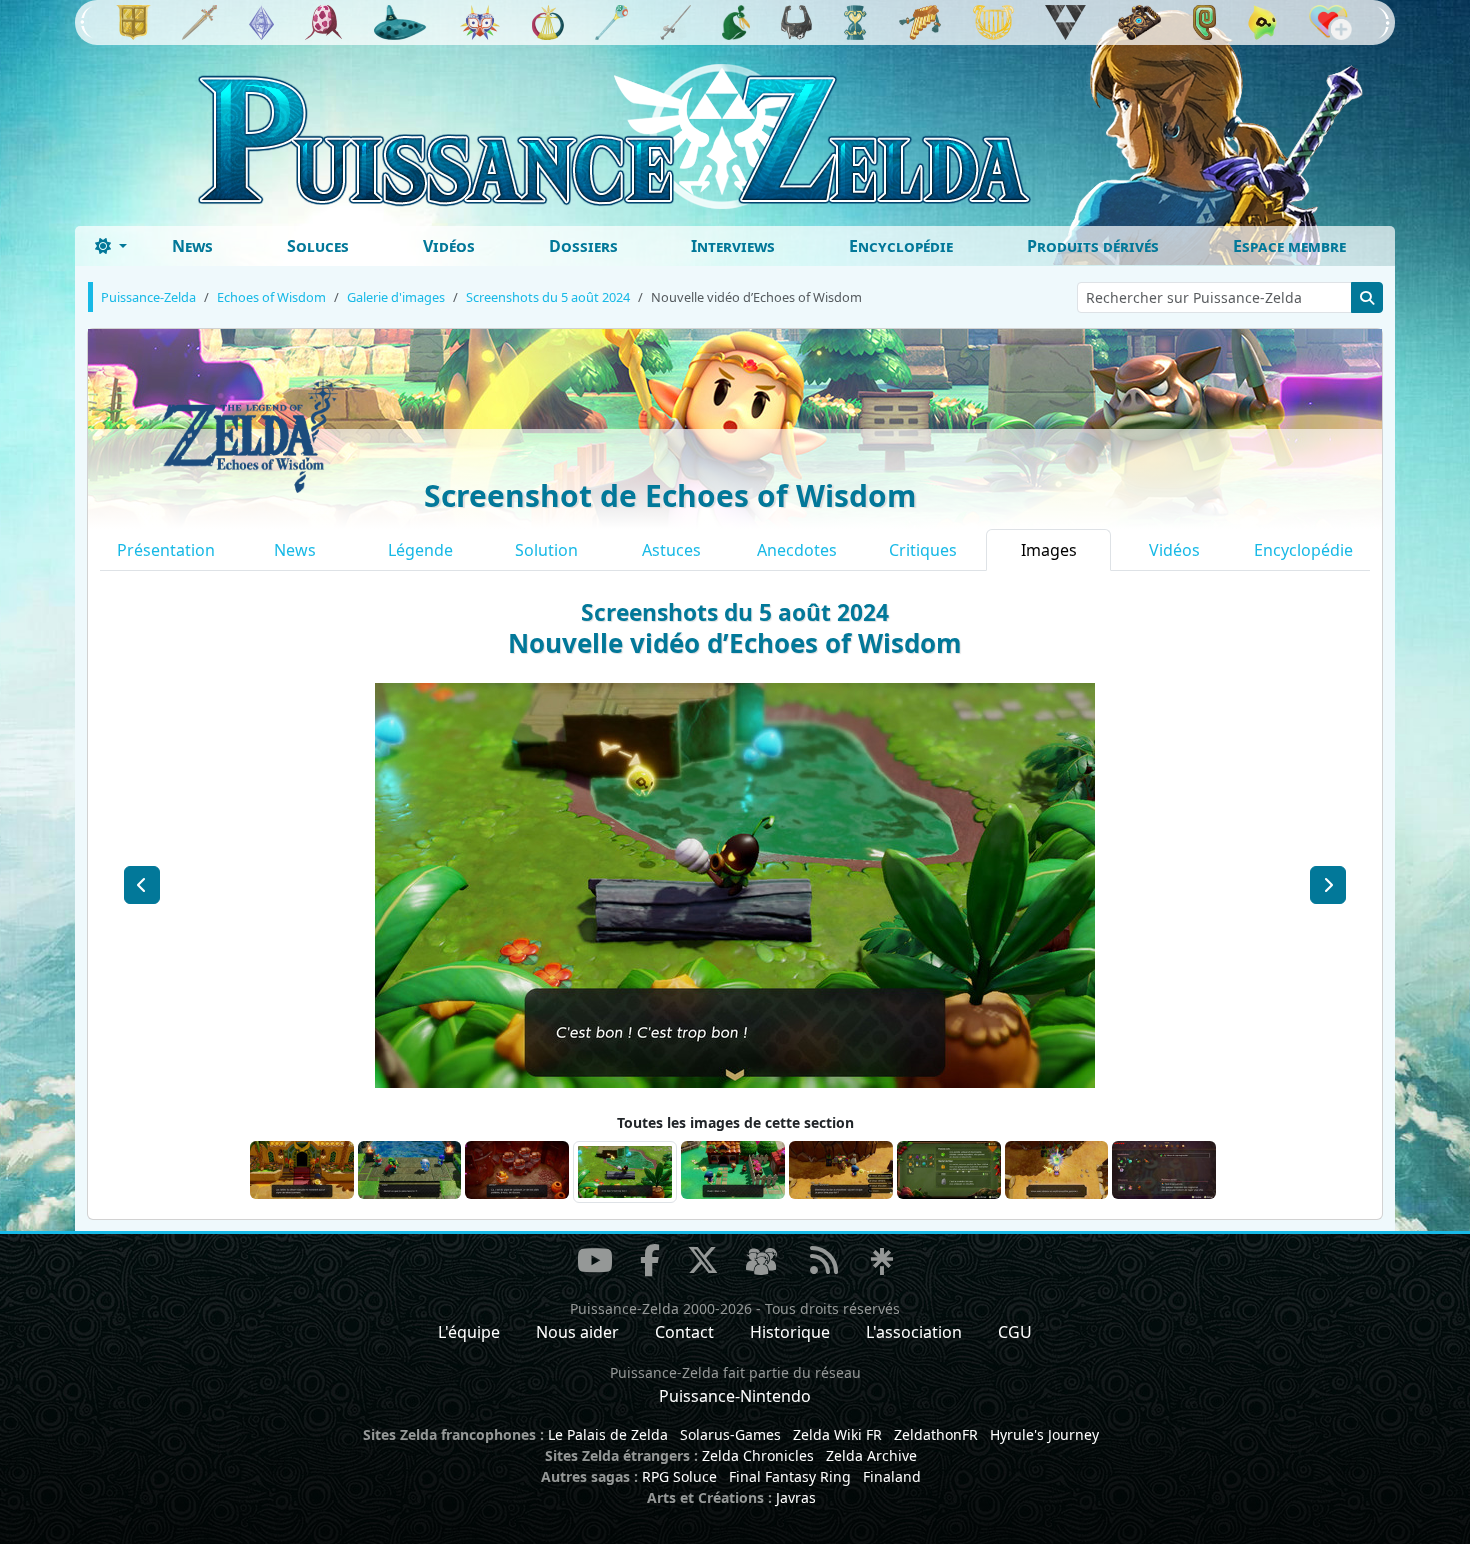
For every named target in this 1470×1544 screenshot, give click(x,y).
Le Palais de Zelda (608, 1434)
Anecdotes (797, 550)
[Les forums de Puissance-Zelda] (761, 1263)
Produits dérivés (1093, 246)
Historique (790, 1332)
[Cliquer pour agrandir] (735, 884)
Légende (420, 550)
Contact (684, 1332)
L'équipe (469, 1332)
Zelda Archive (871, 1455)
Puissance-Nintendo (735, 1396)
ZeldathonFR (936, 1434)
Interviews (733, 246)
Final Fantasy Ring (790, 1476)
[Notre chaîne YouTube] (595, 1260)
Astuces (671, 550)
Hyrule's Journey (1044, 1434)
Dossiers (583, 246)
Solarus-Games (730, 1434)
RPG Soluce (679, 1476)
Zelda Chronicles (758, 1455)
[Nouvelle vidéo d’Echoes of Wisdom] (142, 885)
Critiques (923, 550)
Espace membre (1289, 246)
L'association (914, 1332)
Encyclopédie (901, 246)
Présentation (166, 550)
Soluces (318, 246)
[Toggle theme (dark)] (111, 246)
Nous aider (577, 1332)
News (192, 246)
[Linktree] (882, 1263)
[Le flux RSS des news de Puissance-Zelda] (824, 1260)
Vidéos (449, 246)
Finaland (892, 1476)
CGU (1015, 1332)
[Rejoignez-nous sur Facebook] (650, 1260)
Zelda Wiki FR (837, 1434)
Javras (796, 1497)
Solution (546, 550)
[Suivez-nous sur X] (703, 1260)
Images (1049, 550)
